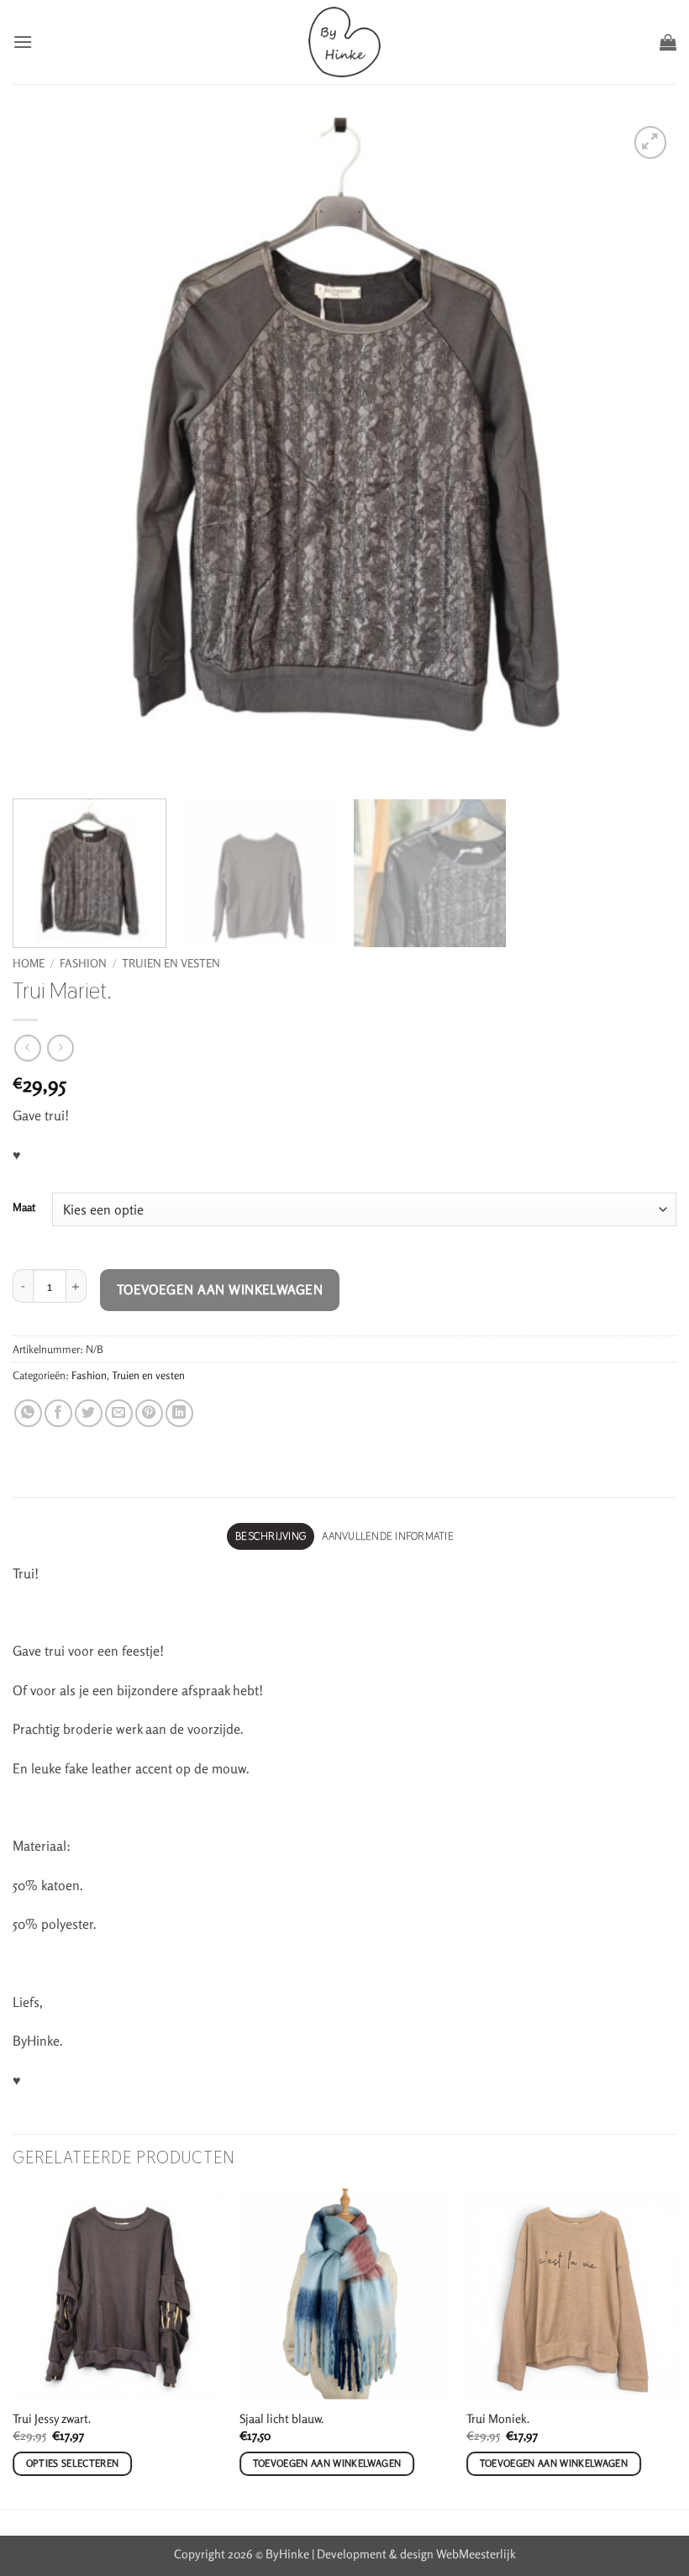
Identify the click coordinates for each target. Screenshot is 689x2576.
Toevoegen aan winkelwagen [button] (327, 2463)
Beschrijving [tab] (271, 1536)
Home (29, 963)
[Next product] (27, 1048)
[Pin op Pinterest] (149, 1413)
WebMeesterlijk (476, 2554)
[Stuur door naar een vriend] (119, 1413)
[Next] (676, 2347)
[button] (23, 42)
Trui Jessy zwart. (52, 2418)
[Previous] (13, 2347)
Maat (24, 1208)
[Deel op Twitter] (89, 1413)
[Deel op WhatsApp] (28, 1413)
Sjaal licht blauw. (281, 2418)
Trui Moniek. (498, 2418)
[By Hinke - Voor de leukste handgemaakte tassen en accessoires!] (345, 42)
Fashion (83, 963)
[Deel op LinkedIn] (179, 1413)
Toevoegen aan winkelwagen (220, 1290)
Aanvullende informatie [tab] (388, 1536)
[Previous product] (60, 1048)
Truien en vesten (171, 963)
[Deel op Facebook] (58, 1413)
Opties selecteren (73, 2463)
